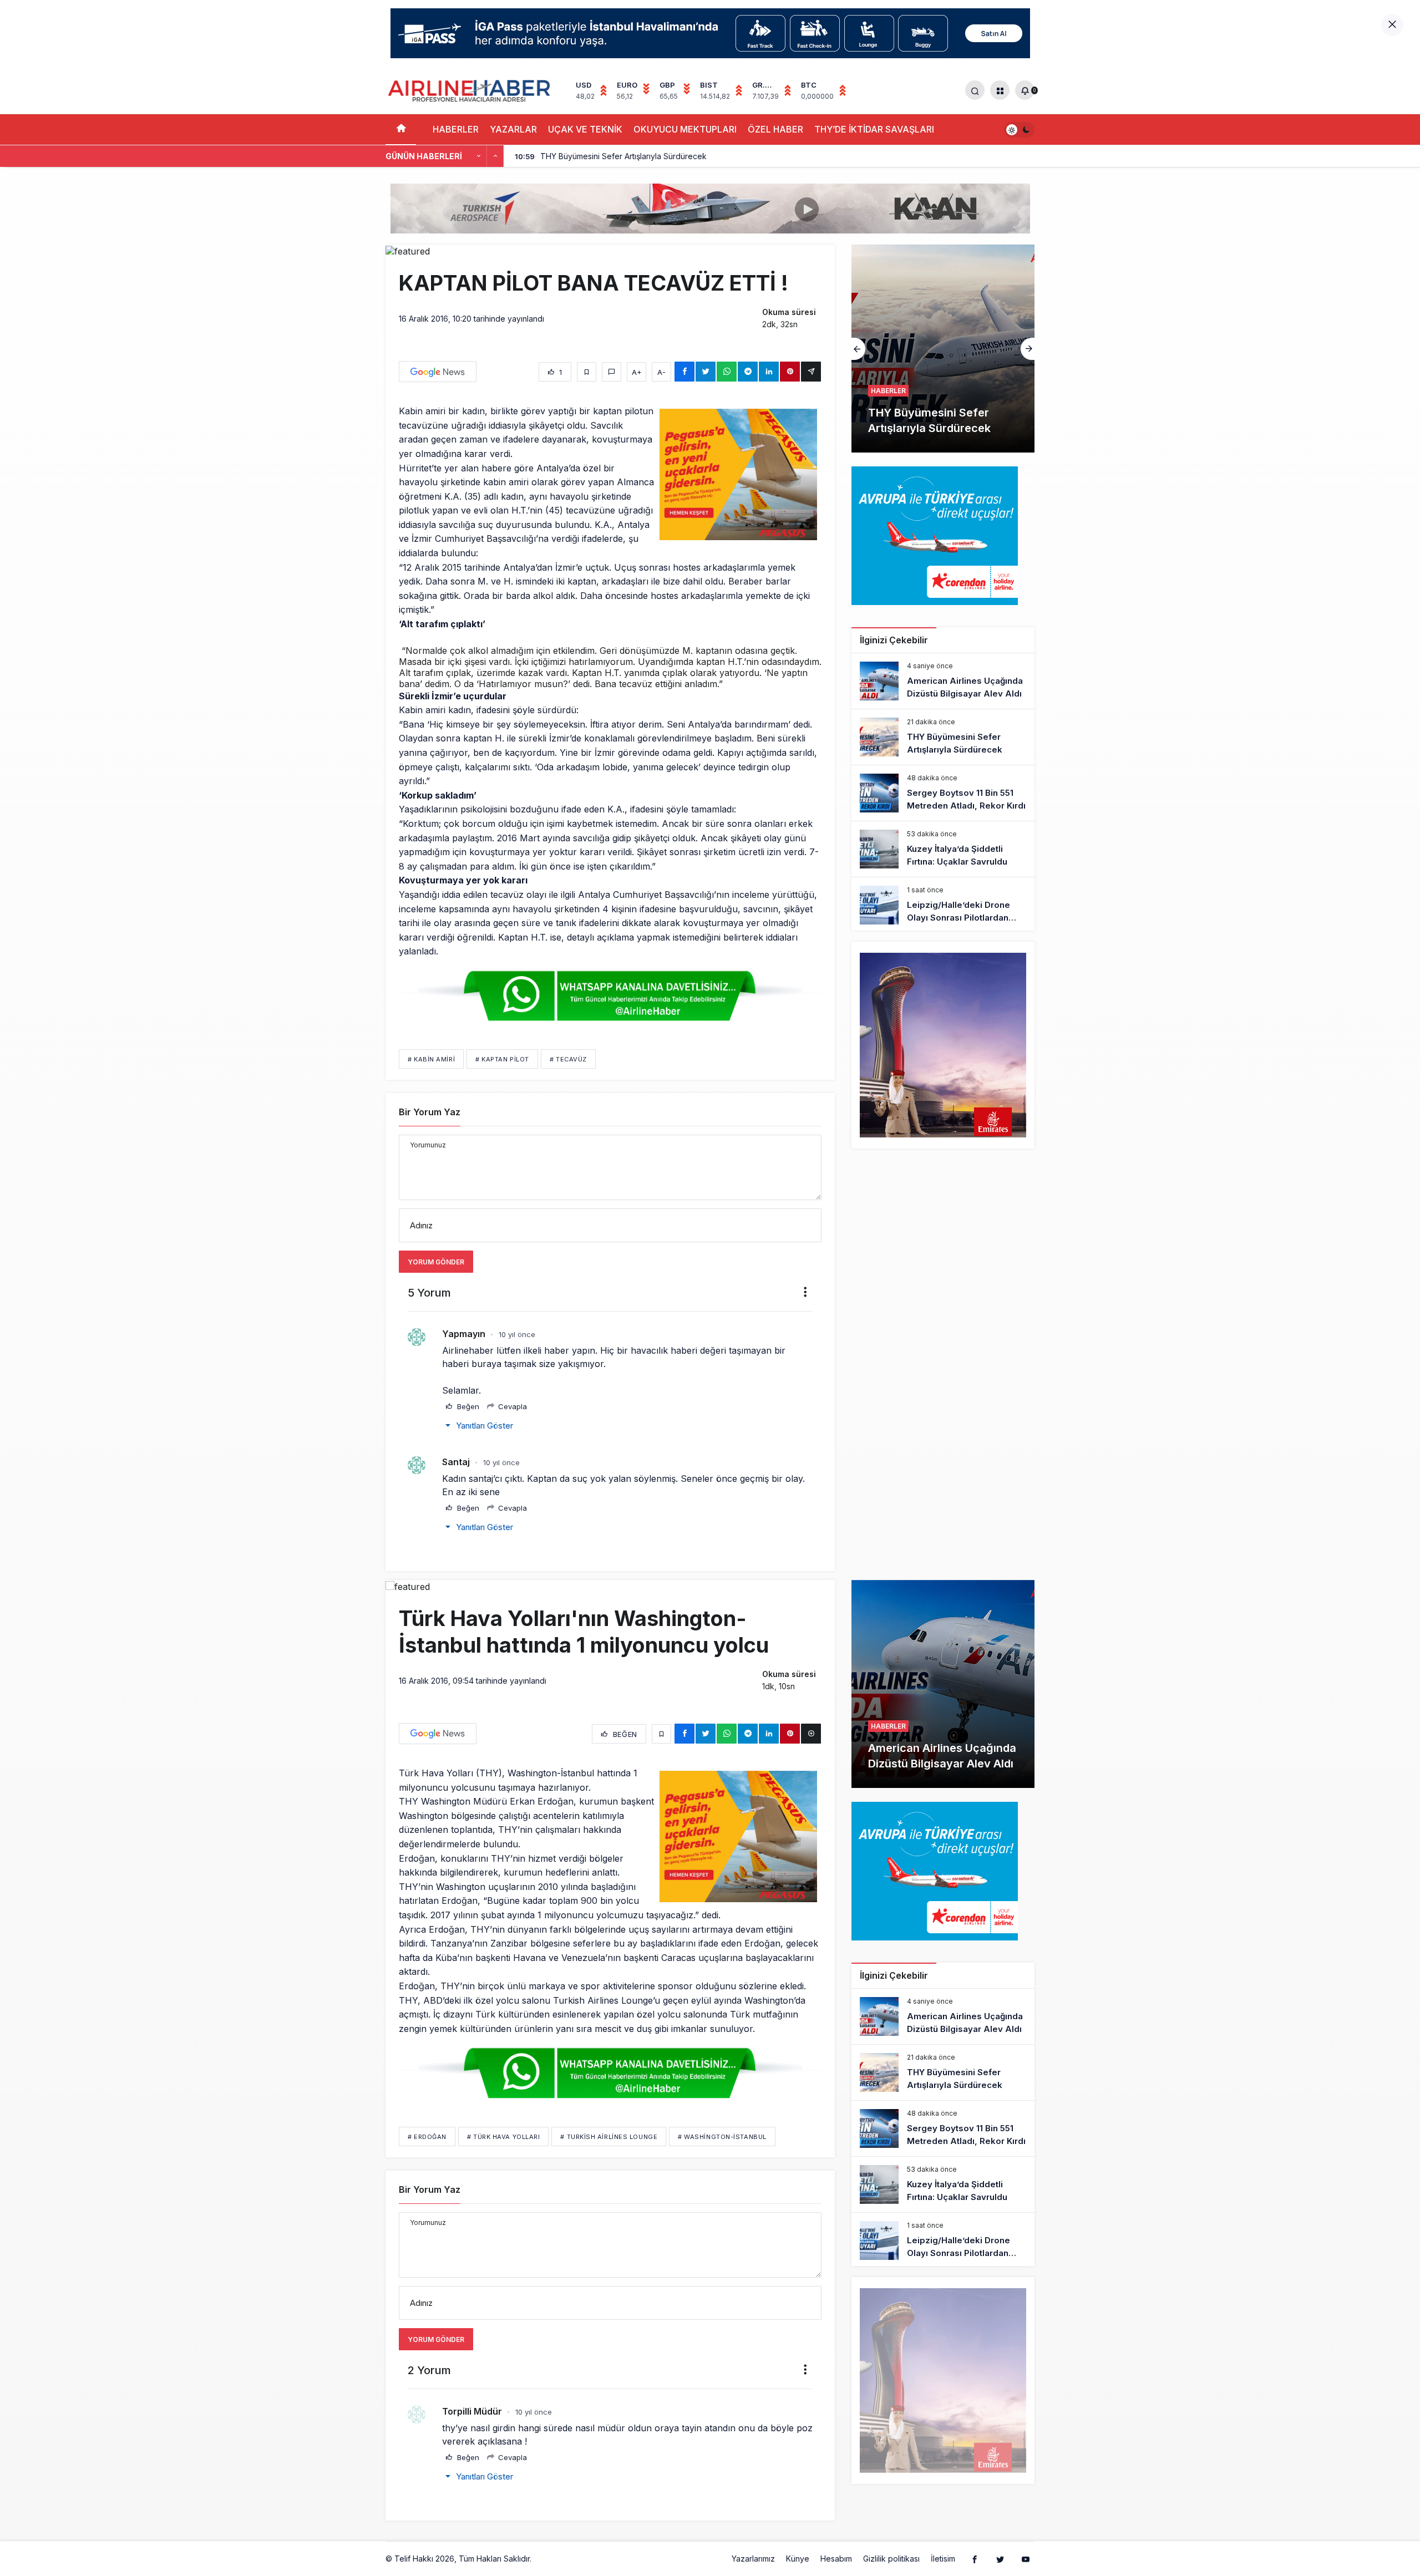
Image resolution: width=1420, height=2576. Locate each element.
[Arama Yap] (975, 90)
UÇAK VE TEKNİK (585, 129)
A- (661, 372)
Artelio (545, 2559)
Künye (798, 2559)
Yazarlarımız (753, 2559)
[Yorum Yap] (612, 372)
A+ (637, 372)
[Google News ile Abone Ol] (438, 372)
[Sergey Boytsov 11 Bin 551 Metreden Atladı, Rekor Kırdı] (943, 349)
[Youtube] (1026, 2559)
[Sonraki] (495, 156)
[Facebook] (975, 2559)
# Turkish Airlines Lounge (609, 2137)
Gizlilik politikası (891, 2559)
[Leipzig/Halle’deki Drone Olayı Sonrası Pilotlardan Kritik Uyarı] (943, 905)
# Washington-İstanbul (722, 2137)
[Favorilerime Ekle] (587, 372)
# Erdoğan (427, 2137)
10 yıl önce (517, 1334)
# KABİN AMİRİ (431, 1059)
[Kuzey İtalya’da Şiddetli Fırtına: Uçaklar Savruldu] (943, 849)
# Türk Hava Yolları (503, 2137)
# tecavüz (568, 1059)
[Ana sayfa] (401, 129)
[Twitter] (1000, 2559)
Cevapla (511, 1406)
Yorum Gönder (436, 1262)
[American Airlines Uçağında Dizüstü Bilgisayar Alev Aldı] (943, 681)
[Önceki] (479, 156)
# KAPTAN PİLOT (502, 1059)
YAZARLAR (513, 129)
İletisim (943, 2559)
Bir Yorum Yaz (430, 1112)
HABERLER (456, 129)
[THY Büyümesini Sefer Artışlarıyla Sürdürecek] (943, 737)
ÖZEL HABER (775, 129)
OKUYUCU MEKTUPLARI (685, 129)
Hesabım (836, 2559)
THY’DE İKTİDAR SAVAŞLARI (874, 129)
